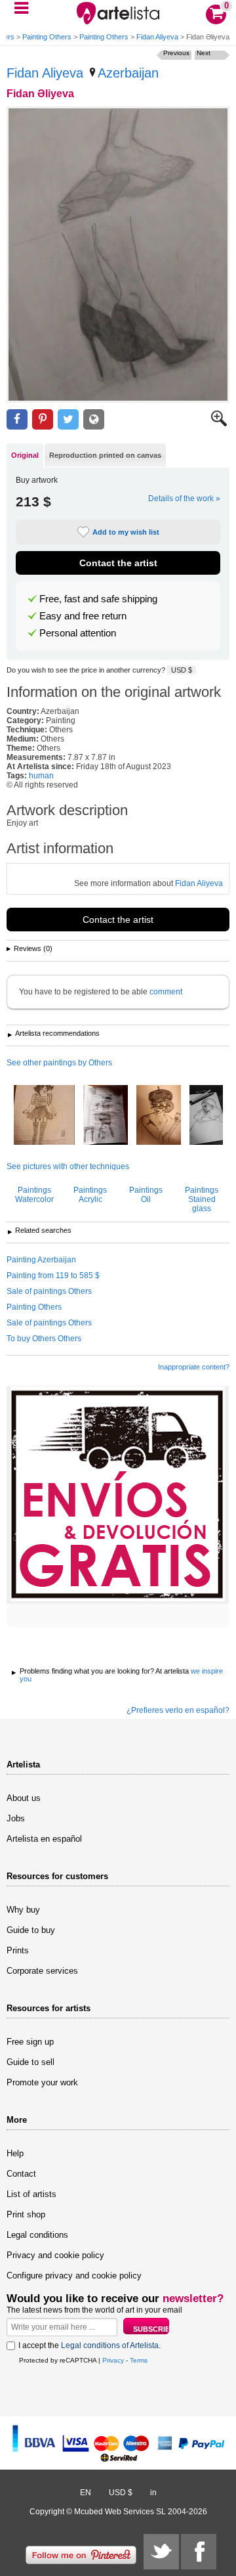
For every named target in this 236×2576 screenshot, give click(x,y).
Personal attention (78, 633)
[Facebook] (199, 2552)
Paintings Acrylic (90, 1195)
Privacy (113, 2360)
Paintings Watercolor (34, 1195)
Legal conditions (37, 2235)
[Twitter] (161, 2552)
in (153, 2493)
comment (166, 992)
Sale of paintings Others (49, 1291)
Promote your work (42, 2082)
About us (24, 1798)
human (41, 776)
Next (204, 53)
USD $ (182, 670)
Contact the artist (118, 563)
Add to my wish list (126, 532)
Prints (18, 1950)
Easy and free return (83, 616)
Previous (176, 53)
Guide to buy (31, 1930)
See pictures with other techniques (68, 1166)
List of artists (31, 2194)
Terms (139, 2360)
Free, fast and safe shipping (98, 599)
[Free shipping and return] (118, 1495)
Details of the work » (184, 499)
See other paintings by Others (59, 1063)
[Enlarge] (219, 424)
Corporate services (42, 1971)
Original (25, 455)
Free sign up (30, 2042)
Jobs (16, 1818)
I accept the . (89, 2345)
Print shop (26, 2214)
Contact (21, 2174)
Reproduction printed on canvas (105, 455)
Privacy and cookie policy (55, 2255)
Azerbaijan (128, 73)
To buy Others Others (44, 1339)
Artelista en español (44, 1839)
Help (15, 2153)
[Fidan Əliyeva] (118, 255)
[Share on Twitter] (68, 419)
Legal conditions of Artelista (110, 2345)
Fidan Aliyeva (157, 37)
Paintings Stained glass (202, 1199)
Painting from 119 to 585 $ (53, 1276)
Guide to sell (30, 2062)
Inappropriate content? (194, 1367)
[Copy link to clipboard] (94, 419)
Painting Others (47, 37)
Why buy (23, 1910)
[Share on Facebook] (17, 419)
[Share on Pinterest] (43, 419)
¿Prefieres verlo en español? (178, 1710)
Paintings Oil (146, 1195)
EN (86, 2493)
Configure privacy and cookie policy (74, 2276)
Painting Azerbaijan (41, 1260)
